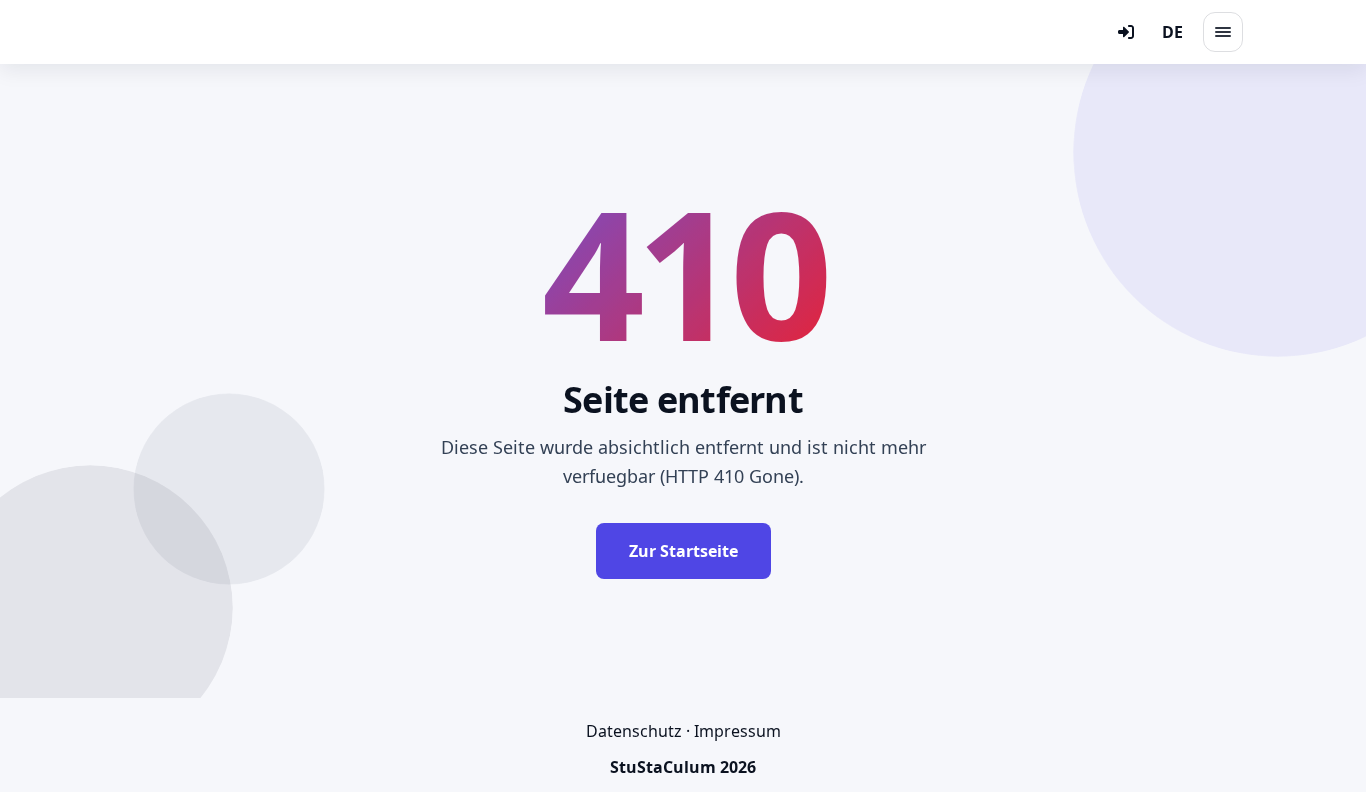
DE (1172, 32)
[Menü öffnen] (1223, 32)
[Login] (1126, 32)
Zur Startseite (683, 551)
